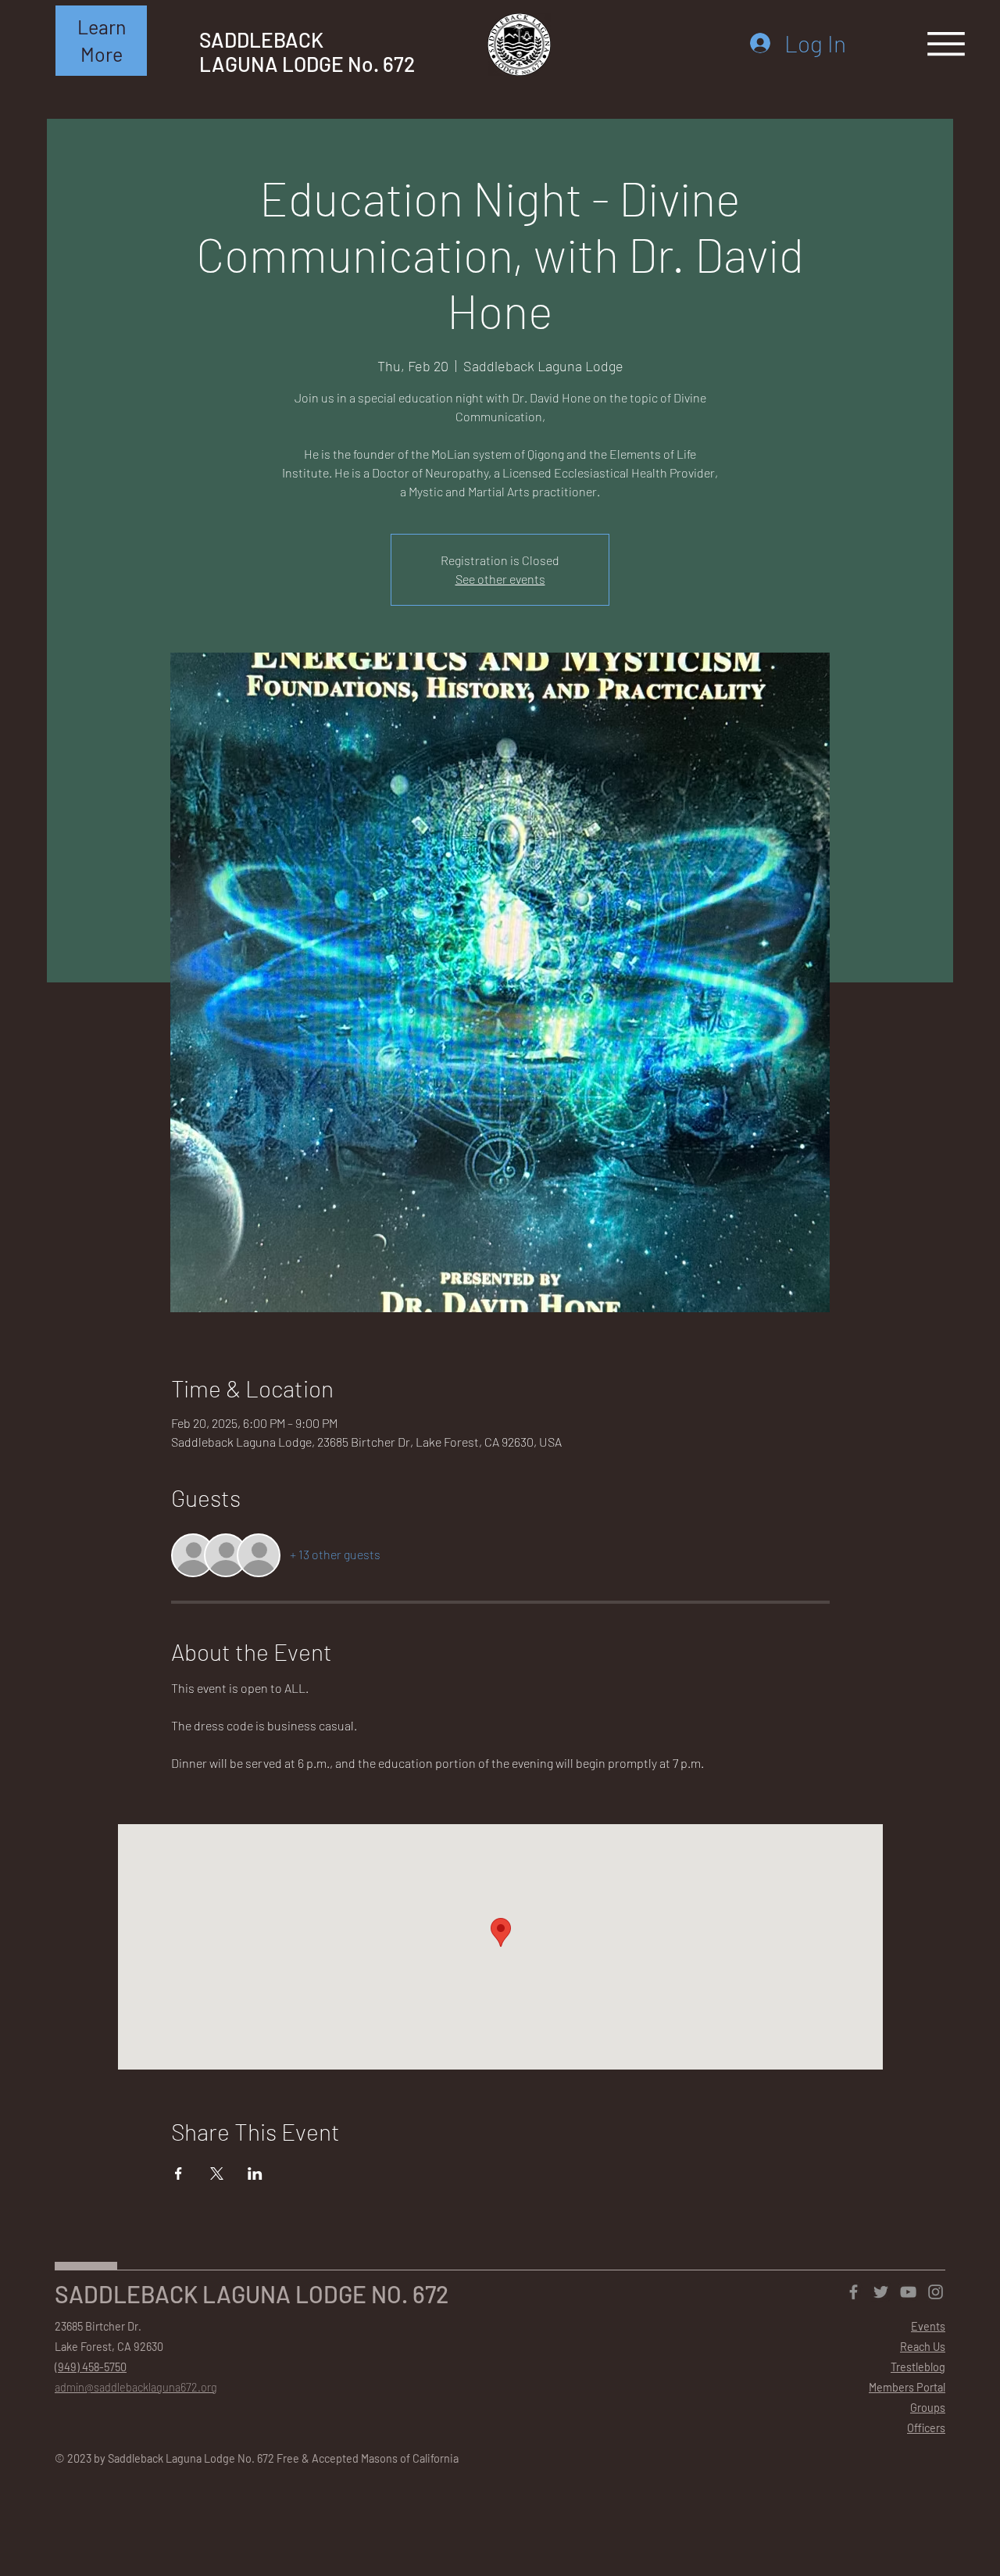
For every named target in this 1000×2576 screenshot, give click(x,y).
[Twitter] (881, 2292)
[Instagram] (936, 2292)
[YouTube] (908, 2292)
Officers (926, 2428)
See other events (500, 579)
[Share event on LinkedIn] (255, 2173)
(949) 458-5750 (91, 2367)
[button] (101, 41)
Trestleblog (918, 2367)
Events (928, 2326)
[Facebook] (854, 2292)
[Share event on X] (217, 2173)
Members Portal (907, 2387)
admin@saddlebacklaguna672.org (136, 2387)
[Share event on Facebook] (179, 2173)
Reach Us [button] (923, 2347)
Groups (928, 2408)
